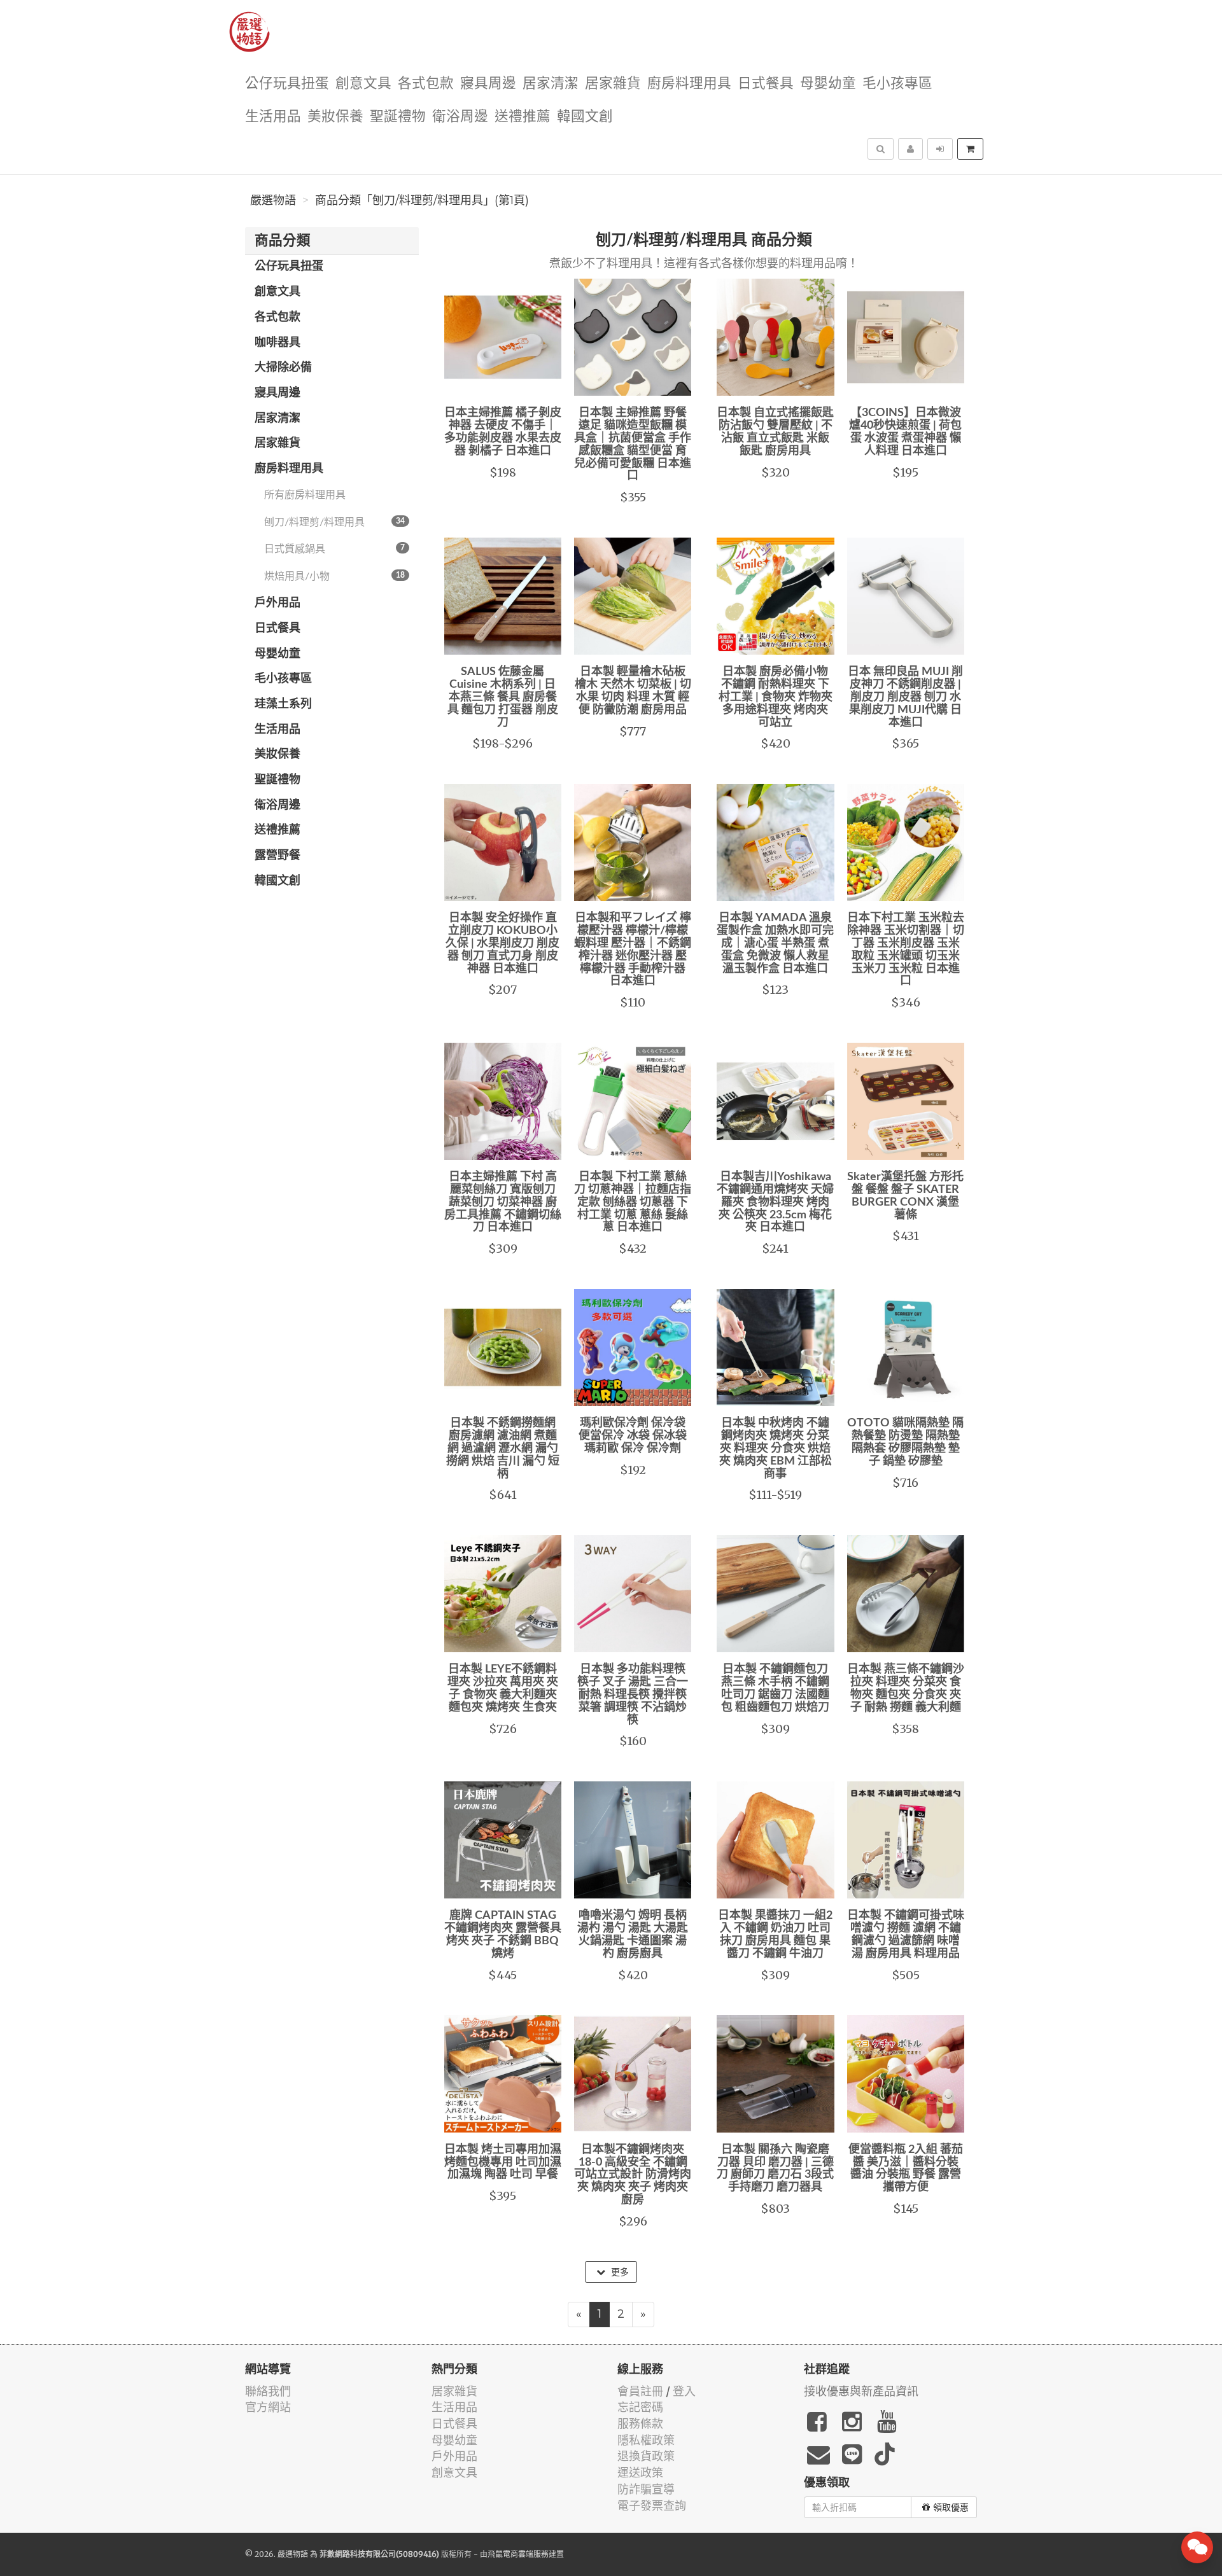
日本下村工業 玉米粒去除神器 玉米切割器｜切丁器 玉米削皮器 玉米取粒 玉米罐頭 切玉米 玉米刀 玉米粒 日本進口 (906, 950)
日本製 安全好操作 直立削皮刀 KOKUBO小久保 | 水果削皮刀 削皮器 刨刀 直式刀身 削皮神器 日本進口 (502, 943)
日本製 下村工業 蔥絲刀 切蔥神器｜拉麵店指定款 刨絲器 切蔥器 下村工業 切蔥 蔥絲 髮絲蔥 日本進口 (633, 1202)
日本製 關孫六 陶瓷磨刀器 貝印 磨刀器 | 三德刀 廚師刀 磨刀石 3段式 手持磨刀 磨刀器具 (775, 2169)
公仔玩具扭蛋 (287, 84)
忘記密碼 (640, 2407)
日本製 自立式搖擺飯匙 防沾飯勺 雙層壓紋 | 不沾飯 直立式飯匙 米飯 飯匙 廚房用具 (775, 432)
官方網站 (268, 2407)
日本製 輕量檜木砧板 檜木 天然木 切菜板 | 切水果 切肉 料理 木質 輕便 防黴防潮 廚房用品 (633, 691)
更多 (619, 2272)
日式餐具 (766, 84)
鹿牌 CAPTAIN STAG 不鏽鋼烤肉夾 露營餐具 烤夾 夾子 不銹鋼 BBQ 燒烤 (503, 1934)
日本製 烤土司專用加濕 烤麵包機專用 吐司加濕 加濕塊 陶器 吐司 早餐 (503, 2162)
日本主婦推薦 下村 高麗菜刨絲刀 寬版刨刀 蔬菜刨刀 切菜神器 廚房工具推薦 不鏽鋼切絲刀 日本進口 (503, 1202)
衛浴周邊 (460, 117)
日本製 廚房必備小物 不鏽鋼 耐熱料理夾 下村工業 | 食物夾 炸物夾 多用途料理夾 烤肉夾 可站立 (776, 697)
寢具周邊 (488, 84)
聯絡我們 (268, 2391)
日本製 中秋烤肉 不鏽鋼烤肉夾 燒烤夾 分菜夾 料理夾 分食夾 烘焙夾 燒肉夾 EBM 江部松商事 (776, 1448)
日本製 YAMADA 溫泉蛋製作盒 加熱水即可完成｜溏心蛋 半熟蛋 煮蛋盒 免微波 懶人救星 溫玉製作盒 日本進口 (775, 943)
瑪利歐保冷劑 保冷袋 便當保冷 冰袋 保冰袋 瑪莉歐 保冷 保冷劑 (633, 1436)
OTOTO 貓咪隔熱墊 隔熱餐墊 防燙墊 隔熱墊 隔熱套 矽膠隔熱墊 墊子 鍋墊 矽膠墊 (905, 1442)
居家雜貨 (613, 84)
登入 (684, 2391)
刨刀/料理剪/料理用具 (334, 522)
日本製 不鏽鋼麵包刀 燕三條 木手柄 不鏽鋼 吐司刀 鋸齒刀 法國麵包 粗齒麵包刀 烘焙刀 (775, 1688)
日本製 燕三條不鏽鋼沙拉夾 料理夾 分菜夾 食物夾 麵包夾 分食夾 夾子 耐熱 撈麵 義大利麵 (906, 1688)
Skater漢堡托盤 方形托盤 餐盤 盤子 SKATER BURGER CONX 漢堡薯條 (905, 1196)
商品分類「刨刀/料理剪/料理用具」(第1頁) (422, 200)
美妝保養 (335, 117)
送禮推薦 (523, 117)
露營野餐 (277, 856)
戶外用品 (277, 603)
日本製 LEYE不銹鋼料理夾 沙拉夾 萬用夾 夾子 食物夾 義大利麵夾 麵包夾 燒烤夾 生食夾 (503, 1688)
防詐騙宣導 (646, 2489)
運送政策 (640, 2473)
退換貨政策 (646, 2456)
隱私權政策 (646, 2440)
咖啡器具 (277, 343)
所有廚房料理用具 (305, 495)
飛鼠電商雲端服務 (518, 2554)
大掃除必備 (283, 368)
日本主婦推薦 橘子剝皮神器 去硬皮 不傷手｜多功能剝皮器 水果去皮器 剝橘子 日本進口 (503, 432)
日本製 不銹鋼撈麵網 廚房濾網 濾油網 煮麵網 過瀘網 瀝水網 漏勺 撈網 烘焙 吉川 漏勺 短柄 (503, 1448)
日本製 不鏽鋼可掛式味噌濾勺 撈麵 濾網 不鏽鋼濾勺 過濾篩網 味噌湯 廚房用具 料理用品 (906, 1934)
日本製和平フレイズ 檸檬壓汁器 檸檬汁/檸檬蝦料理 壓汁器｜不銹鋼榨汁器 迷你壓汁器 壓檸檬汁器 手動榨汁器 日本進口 (633, 950)
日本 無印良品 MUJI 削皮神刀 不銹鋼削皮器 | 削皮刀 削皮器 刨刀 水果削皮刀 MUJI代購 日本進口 (905, 697)
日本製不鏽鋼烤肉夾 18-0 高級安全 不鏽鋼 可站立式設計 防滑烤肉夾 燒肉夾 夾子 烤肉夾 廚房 (633, 2175)
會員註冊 (640, 2391)
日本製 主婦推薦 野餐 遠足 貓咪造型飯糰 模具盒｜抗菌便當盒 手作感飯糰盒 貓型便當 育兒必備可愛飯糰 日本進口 (633, 444)
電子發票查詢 (652, 2506)
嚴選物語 (273, 200)
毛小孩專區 (897, 84)
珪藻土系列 (283, 704)
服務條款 (640, 2424)
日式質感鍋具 (334, 549)
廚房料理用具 (689, 84)
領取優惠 (951, 2507)
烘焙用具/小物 (334, 576)
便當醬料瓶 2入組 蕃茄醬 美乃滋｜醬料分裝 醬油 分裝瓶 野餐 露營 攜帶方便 (906, 2169)
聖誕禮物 (398, 117)
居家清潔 (551, 84)
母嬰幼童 (828, 84)
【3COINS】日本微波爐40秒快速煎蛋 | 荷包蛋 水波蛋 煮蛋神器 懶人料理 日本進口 (905, 432)
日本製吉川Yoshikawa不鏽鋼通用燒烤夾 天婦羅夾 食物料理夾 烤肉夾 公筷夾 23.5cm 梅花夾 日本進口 (775, 1202)
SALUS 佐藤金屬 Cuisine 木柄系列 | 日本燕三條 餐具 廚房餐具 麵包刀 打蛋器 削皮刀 (503, 697)
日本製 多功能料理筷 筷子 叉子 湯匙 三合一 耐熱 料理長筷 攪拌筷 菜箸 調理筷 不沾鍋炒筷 (633, 1695)
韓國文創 (585, 117)
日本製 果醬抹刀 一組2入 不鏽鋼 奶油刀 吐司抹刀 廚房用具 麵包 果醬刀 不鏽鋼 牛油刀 (775, 1934)
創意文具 (363, 84)
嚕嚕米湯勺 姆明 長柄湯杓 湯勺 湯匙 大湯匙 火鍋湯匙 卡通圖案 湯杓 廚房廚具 (633, 1934)
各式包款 (426, 84)
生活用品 (273, 117)
